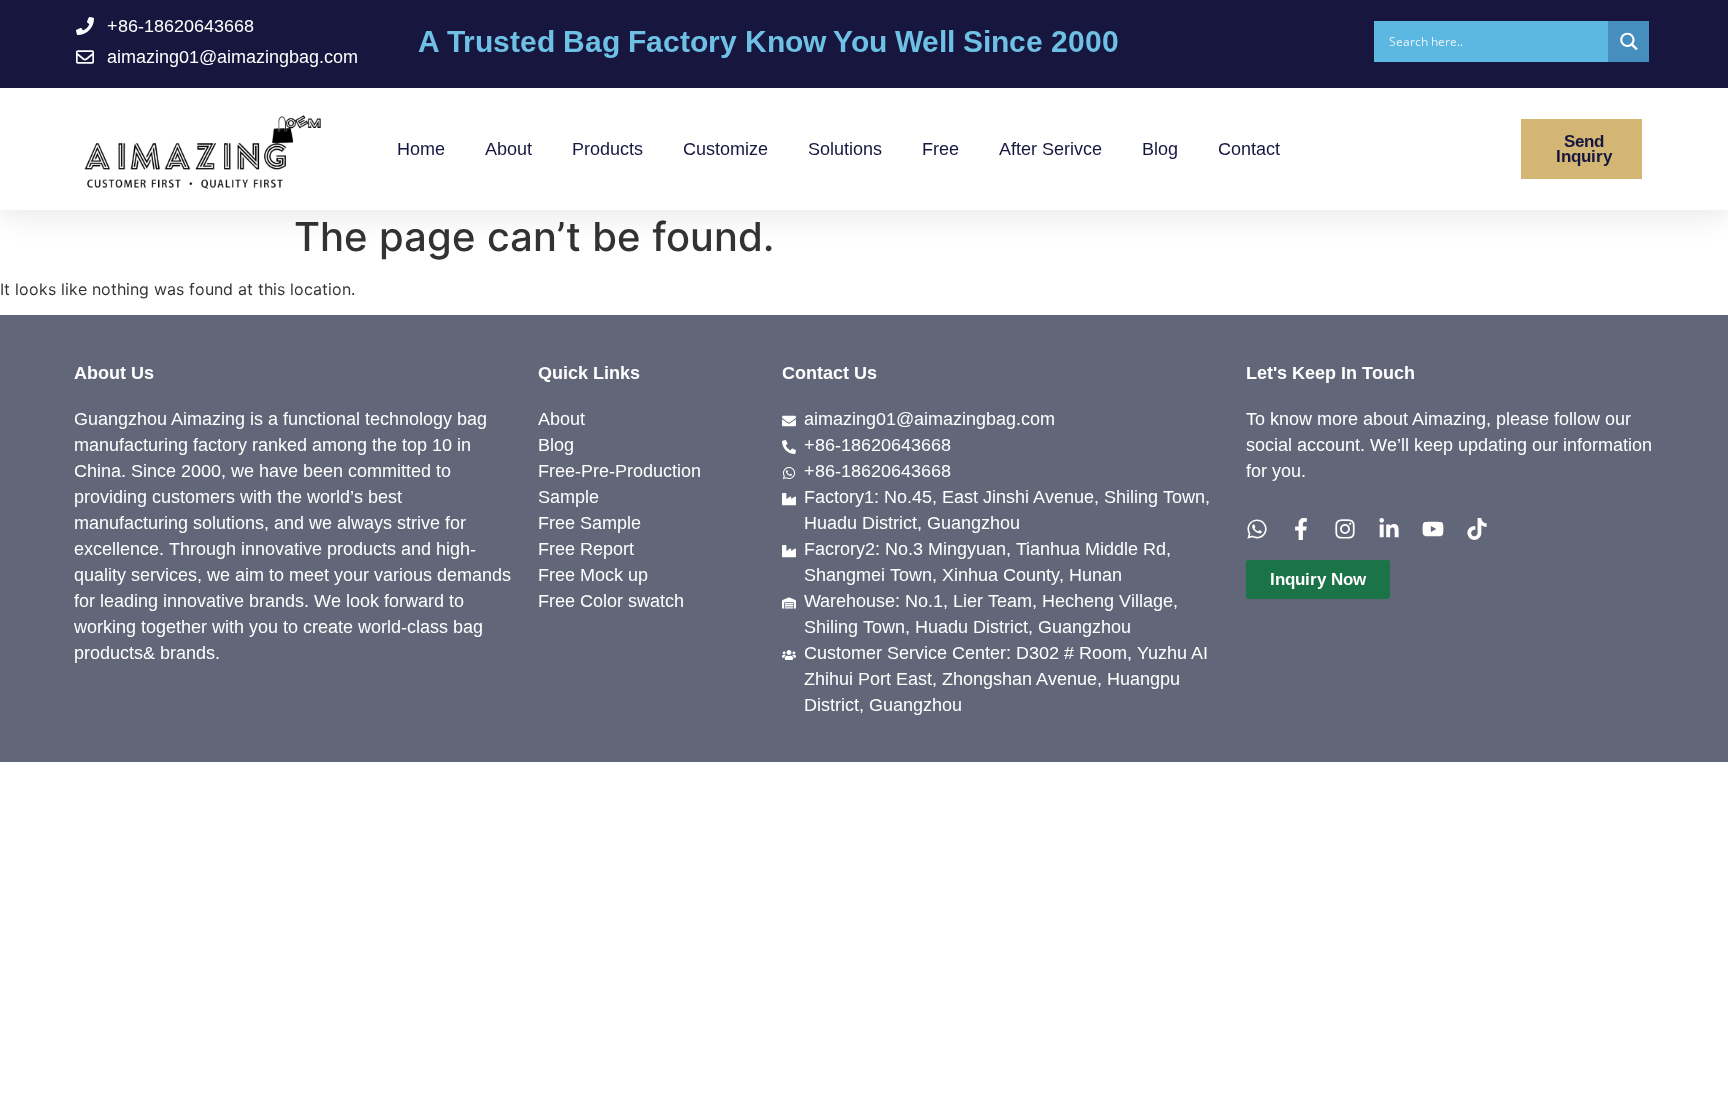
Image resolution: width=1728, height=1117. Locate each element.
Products (607, 149)
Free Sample (589, 523)
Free (940, 149)
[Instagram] (1345, 529)
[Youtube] (1433, 529)
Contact (1249, 149)
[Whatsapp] (1257, 529)
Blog (1160, 149)
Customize (725, 149)
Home (421, 149)
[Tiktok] (1477, 529)
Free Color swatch (611, 601)
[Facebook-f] (1301, 529)
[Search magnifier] (1628, 41)
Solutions (845, 149)
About (508, 149)
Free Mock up (593, 575)
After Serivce (1050, 149)
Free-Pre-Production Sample (619, 484)
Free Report (586, 549)
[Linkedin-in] (1389, 529)
